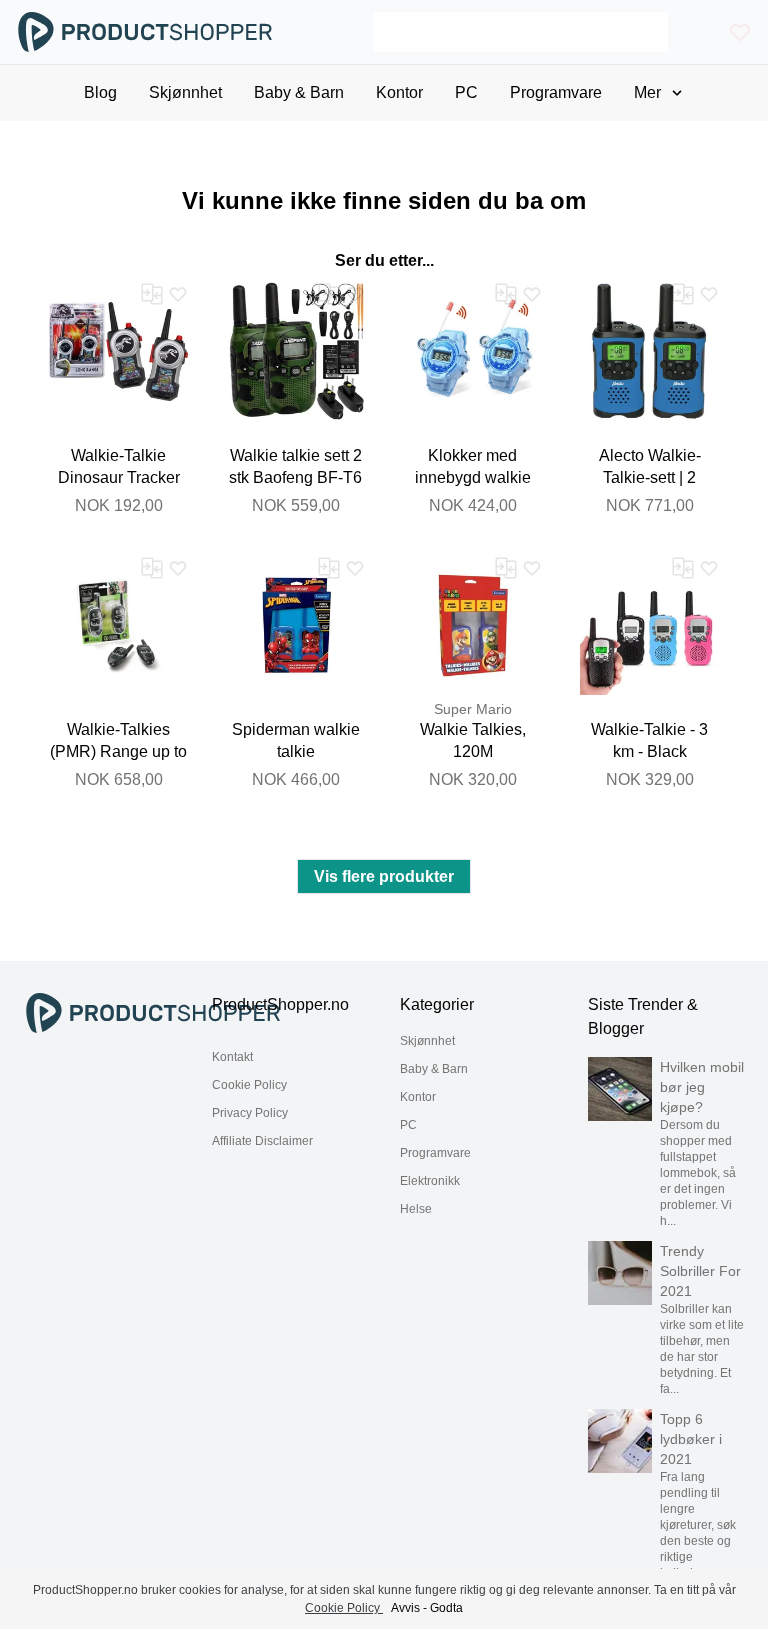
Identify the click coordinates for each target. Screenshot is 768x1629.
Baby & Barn (434, 1069)
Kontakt (232, 1057)
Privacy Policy (250, 1113)
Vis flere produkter (384, 876)
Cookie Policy (249, 1085)
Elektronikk (430, 1181)
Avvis (405, 1608)
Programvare (435, 1153)
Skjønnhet (427, 1041)
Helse (416, 1209)
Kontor (418, 1097)
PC (408, 1125)
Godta (446, 1608)
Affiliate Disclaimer (262, 1141)
